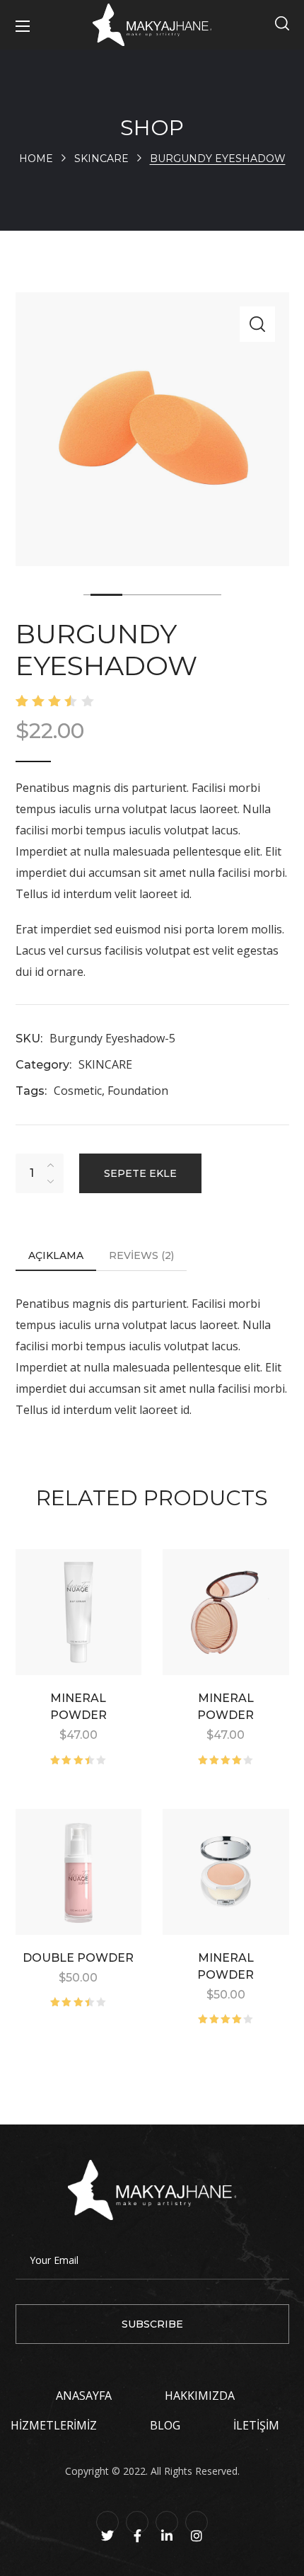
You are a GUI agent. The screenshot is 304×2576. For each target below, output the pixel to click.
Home (36, 159)
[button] (282, 25)
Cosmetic (78, 1091)
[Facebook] (137, 2522)
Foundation (138, 1091)
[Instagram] (197, 2522)
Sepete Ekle (140, 1173)
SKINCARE (101, 159)
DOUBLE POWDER (78, 1958)
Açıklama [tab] (56, 1255)
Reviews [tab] (141, 1255)
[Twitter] (107, 2522)
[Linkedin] (167, 2522)
